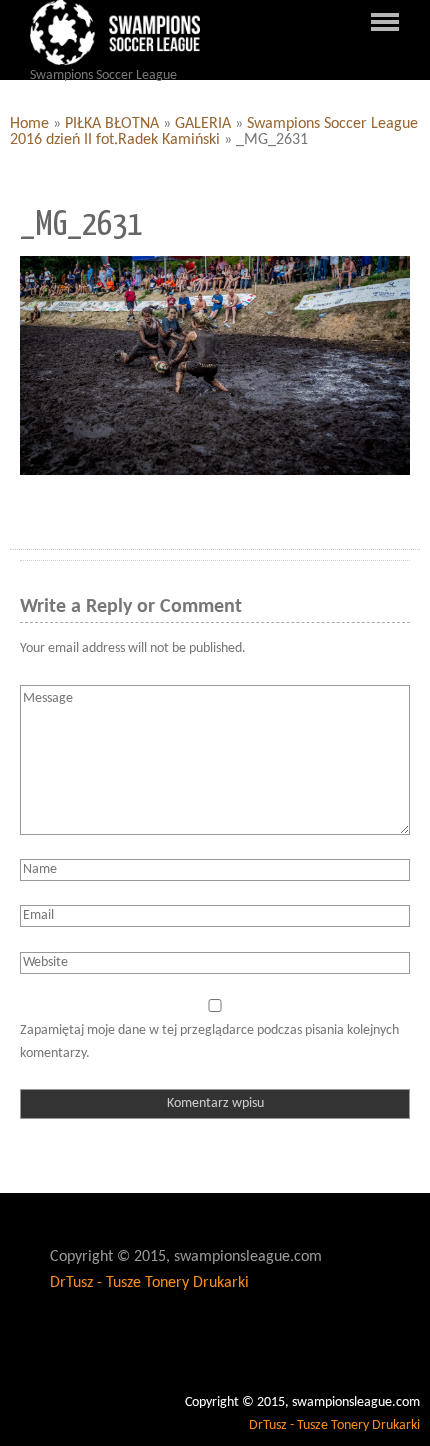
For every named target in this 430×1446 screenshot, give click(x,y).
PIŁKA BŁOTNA (112, 124)
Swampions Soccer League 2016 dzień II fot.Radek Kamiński (214, 132)
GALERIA (203, 124)
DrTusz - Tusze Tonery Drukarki (149, 1283)
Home (29, 124)
